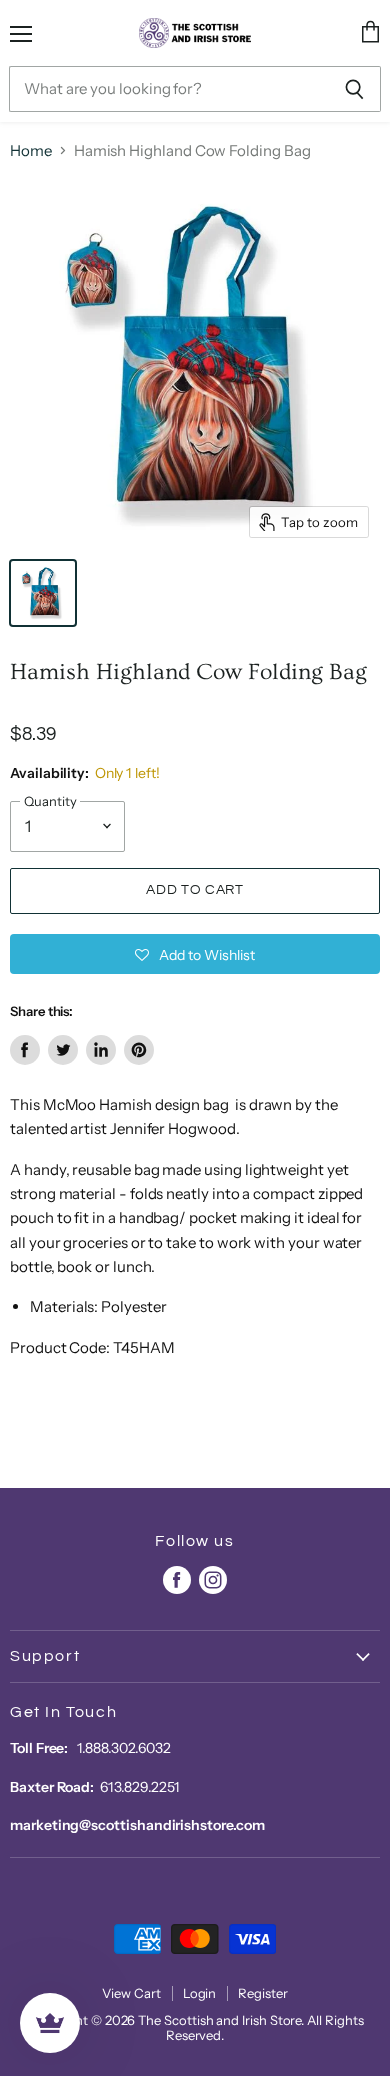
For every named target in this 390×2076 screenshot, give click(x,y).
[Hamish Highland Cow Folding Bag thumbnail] (43, 593)
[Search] (354, 89)
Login (200, 1993)
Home (31, 150)
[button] (195, 954)
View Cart (131, 1993)
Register (262, 1993)
